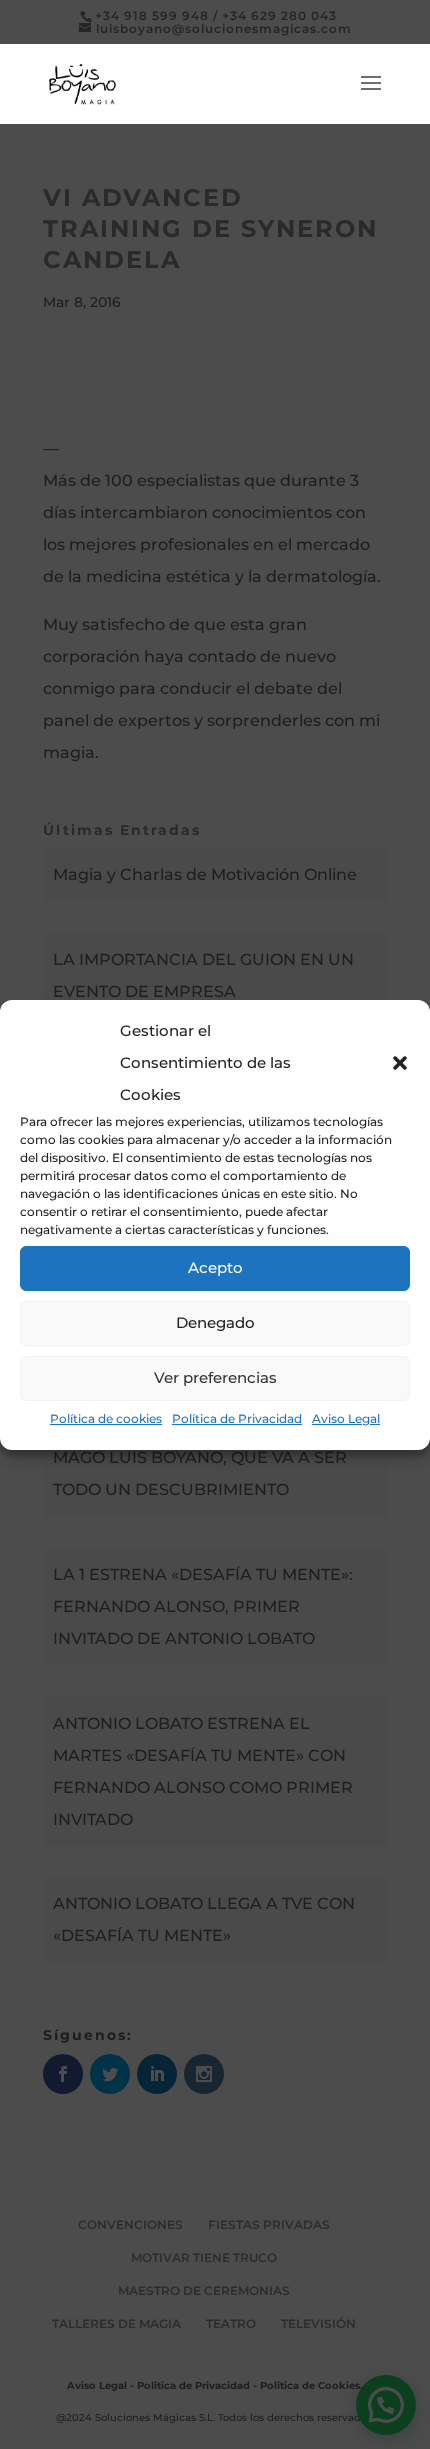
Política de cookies (106, 1418)
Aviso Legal (346, 1418)
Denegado (215, 1322)
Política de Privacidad (237, 1418)
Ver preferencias (215, 1377)
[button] (400, 1063)
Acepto (215, 1267)
